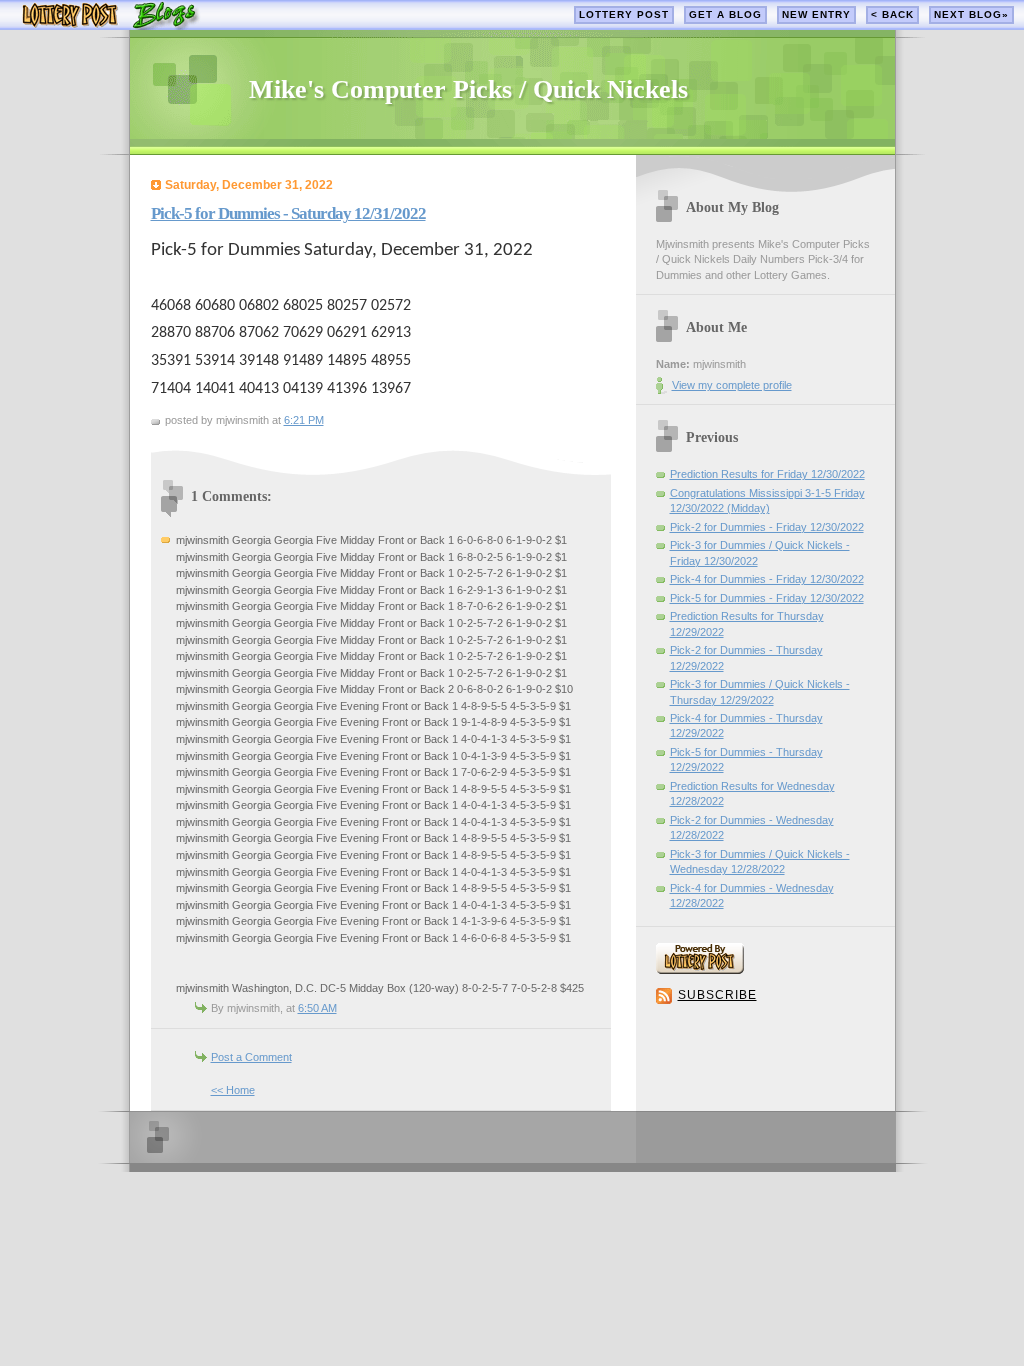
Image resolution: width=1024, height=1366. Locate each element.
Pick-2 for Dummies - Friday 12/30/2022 (767, 527)
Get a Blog (725, 14)
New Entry (816, 14)
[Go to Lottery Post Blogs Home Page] (110, 25)
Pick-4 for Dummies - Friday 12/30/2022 (767, 579)
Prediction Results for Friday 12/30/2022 (767, 474)
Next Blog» (971, 14)
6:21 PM (304, 420)
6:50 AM (317, 1008)
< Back (892, 14)
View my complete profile (732, 385)
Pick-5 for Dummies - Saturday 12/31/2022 (288, 213)
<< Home (233, 1090)
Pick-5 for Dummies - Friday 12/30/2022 (767, 598)
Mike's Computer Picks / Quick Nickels (468, 89)
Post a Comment (251, 1057)
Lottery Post (624, 14)
